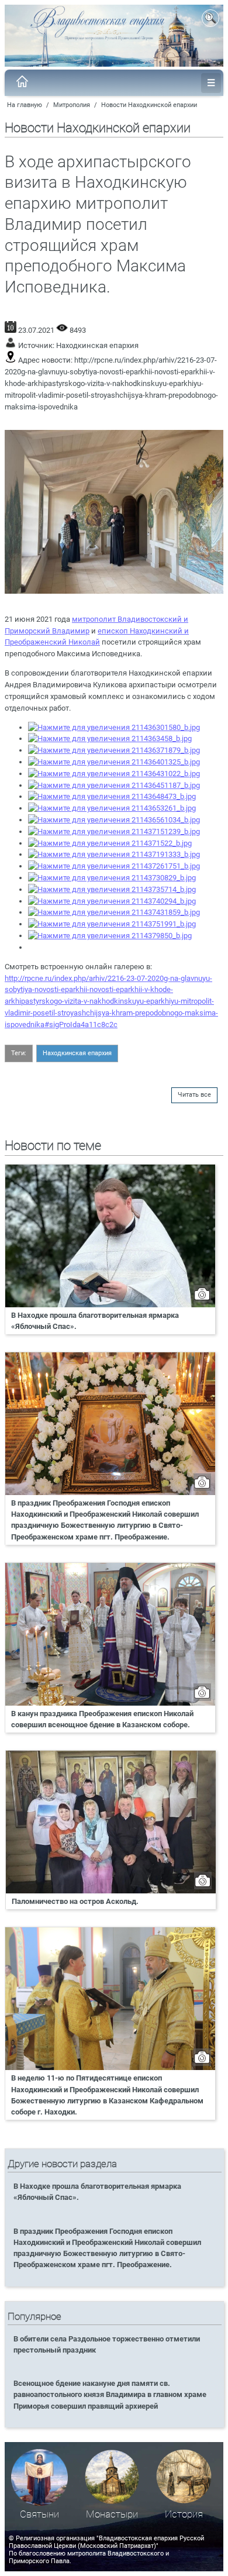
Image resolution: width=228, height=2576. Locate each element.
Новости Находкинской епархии (149, 105)
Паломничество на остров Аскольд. (75, 1901)
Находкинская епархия (97, 345)
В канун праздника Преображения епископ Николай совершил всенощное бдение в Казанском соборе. (102, 1719)
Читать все (194, 1095)
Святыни (39, 2514)
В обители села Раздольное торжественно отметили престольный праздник (107, 2344)
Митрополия (72, 105)
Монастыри (112, 2514)
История (184, 2514)
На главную (25, 105)
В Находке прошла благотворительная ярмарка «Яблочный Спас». (95, 1321)
